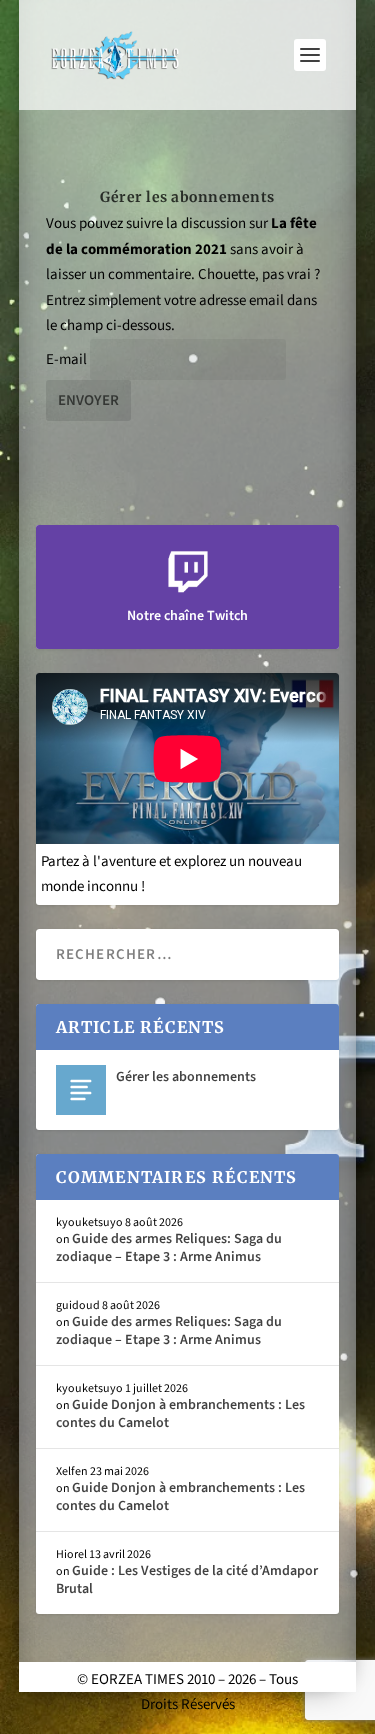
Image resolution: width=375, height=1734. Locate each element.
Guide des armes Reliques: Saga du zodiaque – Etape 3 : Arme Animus (169, 1248)
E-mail (66, 359)
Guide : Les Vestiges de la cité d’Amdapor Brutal (187, 1580)
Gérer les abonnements (186, 1077)
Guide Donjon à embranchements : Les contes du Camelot (180, 1414)
